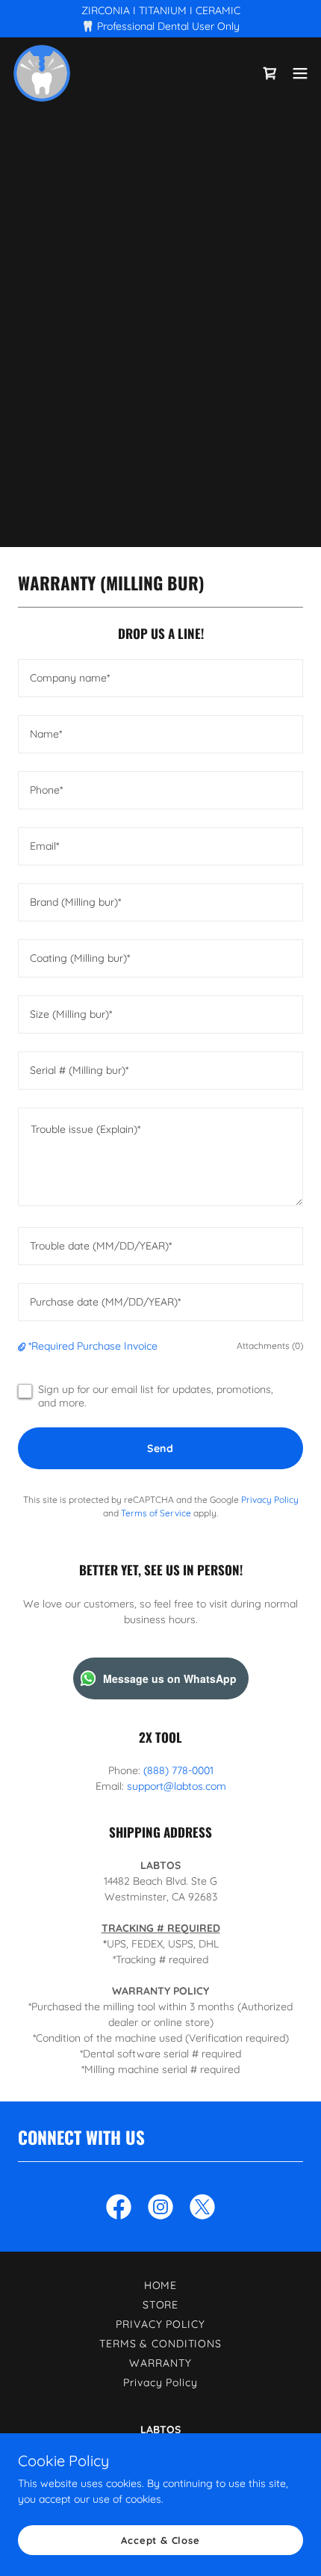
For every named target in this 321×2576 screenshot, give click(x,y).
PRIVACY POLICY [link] (160, 2324)
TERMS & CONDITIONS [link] (160, 2344)
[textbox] (160, 678)
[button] (300, 73)
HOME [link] (161, 2285)
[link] (42, 73)
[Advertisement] (160, 282)
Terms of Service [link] (156, 1513)
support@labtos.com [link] (177, 1786)
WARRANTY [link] (160, 2363)
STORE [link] (160, 2305)
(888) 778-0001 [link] (178, 1770)
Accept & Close (160, 2540)
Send (161, 1448)
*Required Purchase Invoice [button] (93, 1346)
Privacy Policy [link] (270, 1499)
